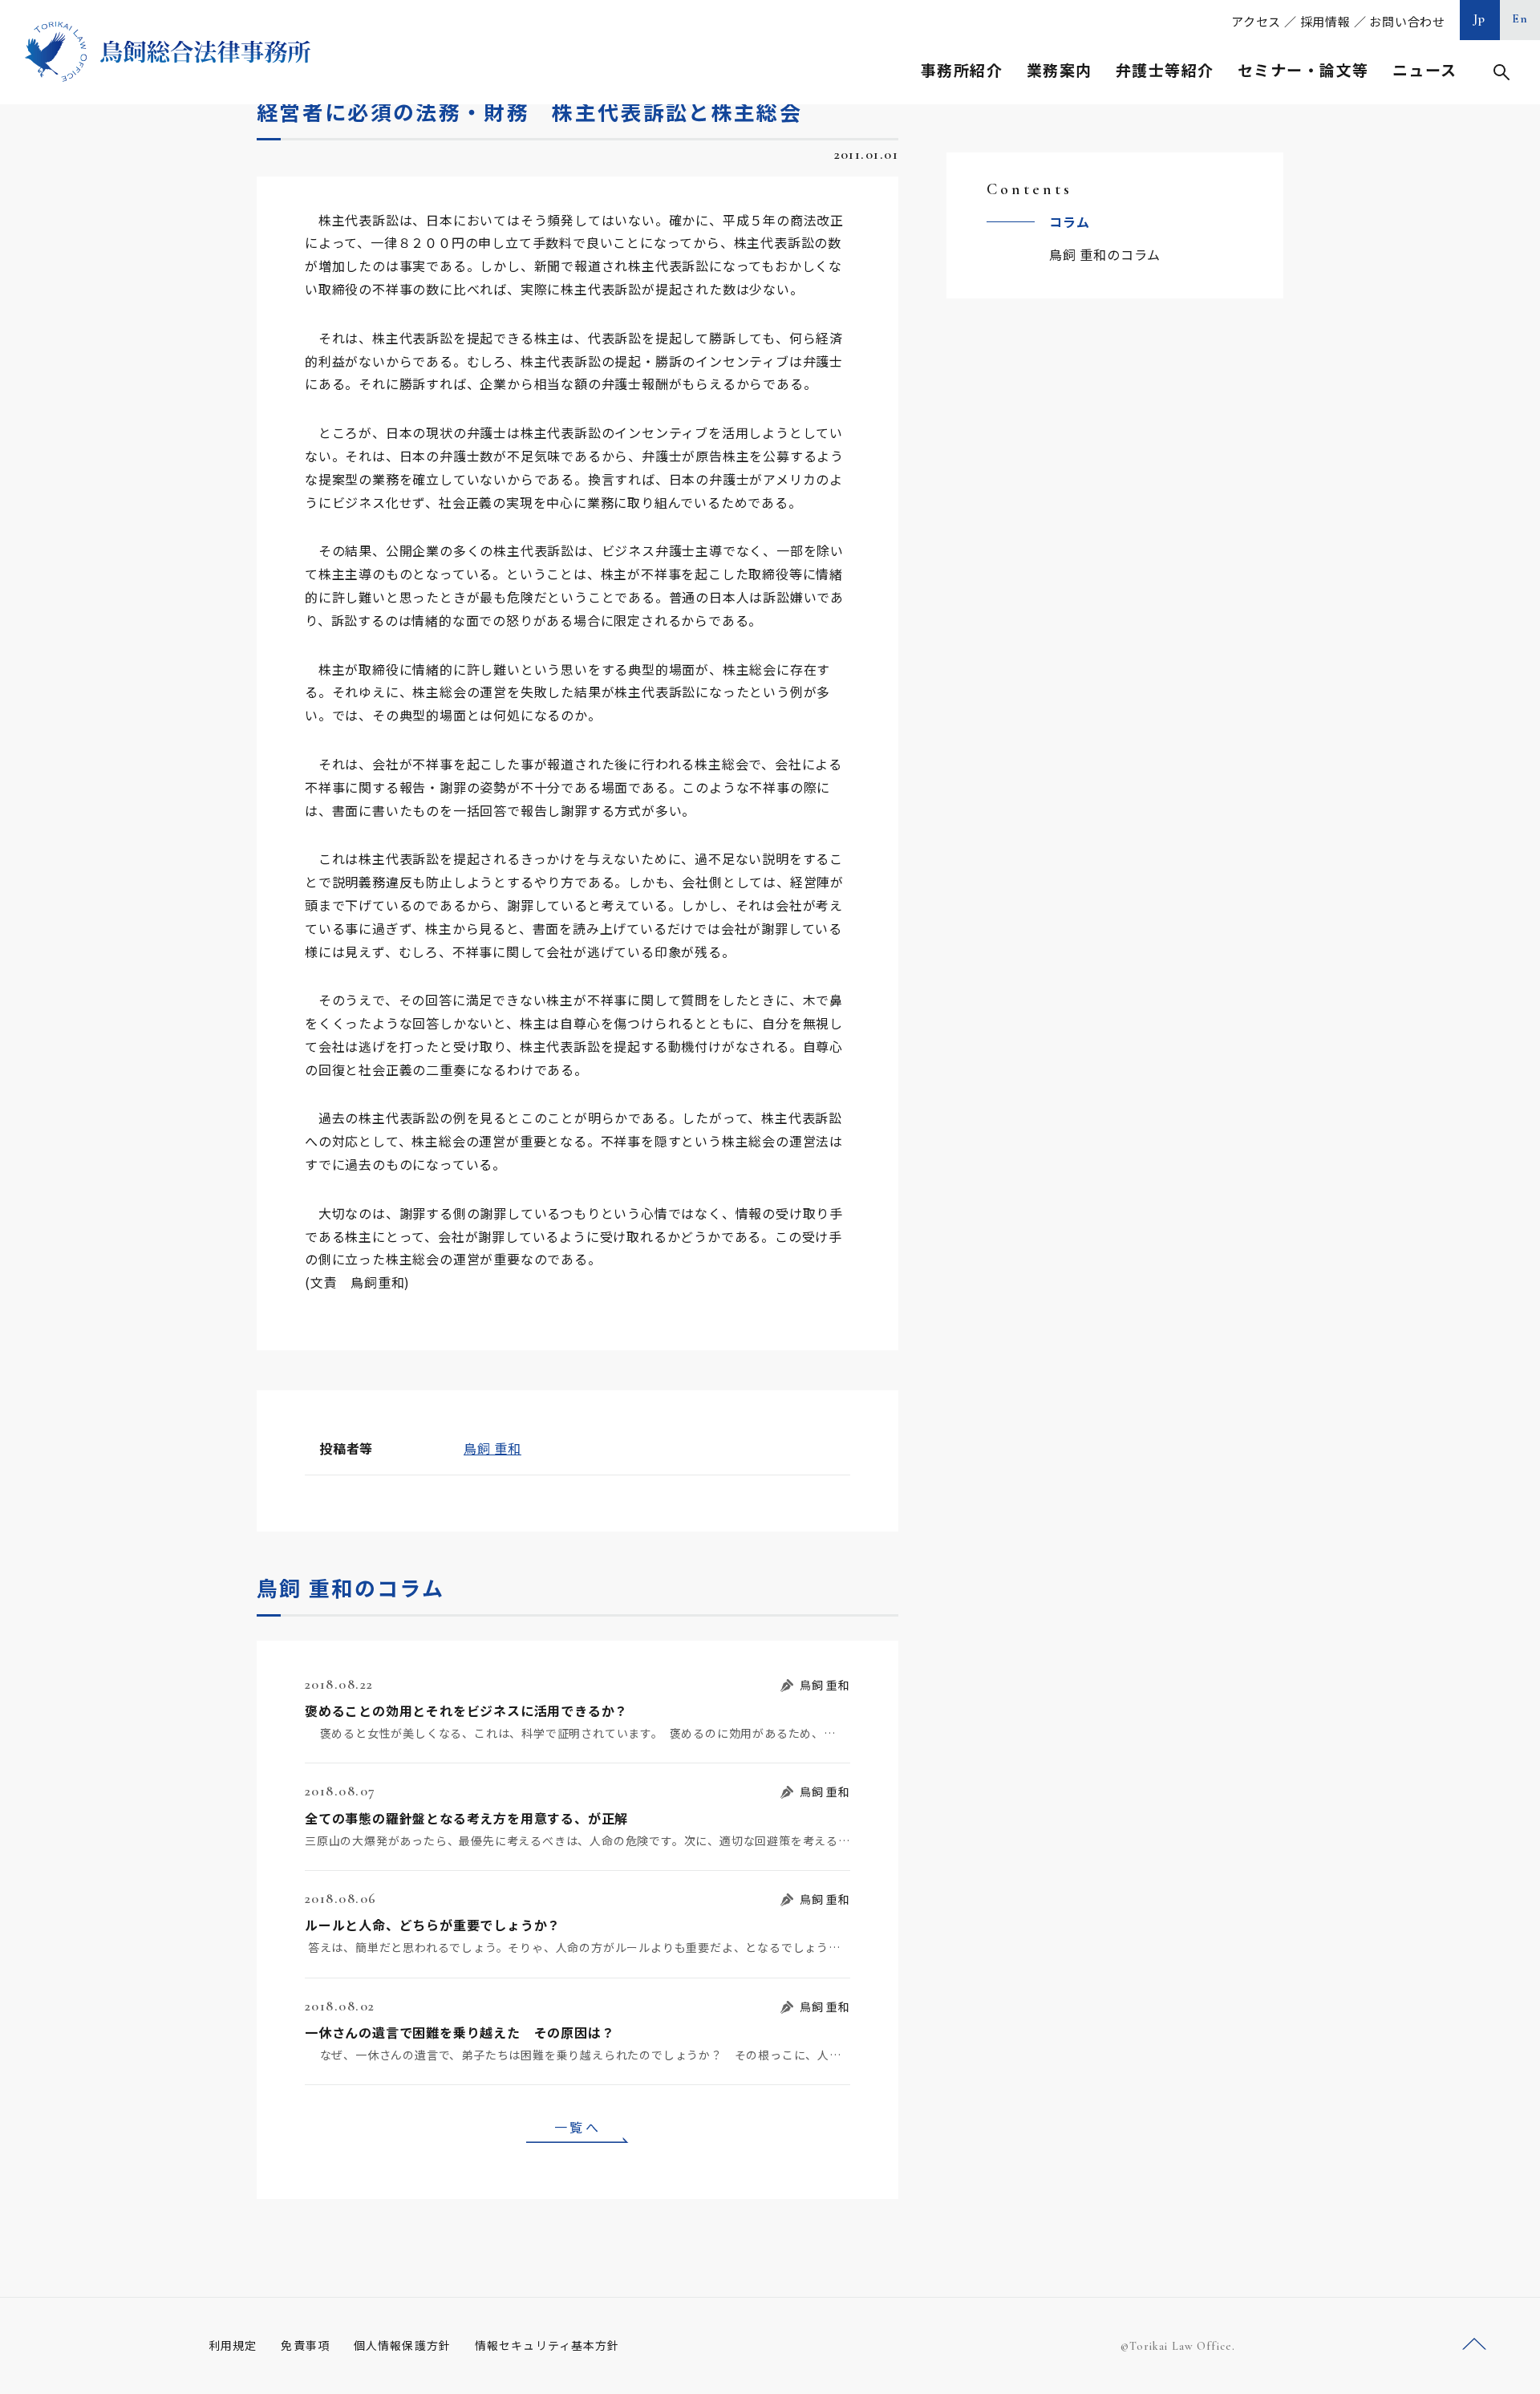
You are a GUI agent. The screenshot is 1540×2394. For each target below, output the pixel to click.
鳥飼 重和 (492, 1448)
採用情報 (1325, 21)
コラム (1069, 221)
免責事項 (305, 2345)
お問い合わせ (1407, 21)
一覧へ (577, 2127)
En (1520, 18)
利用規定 (233, 2345)
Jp (1480, 18)
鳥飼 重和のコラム (1105, 254)
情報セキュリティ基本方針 (547, 2345)
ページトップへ (1474, 2345)
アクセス (1256, 21)
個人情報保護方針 (402, 2345)
